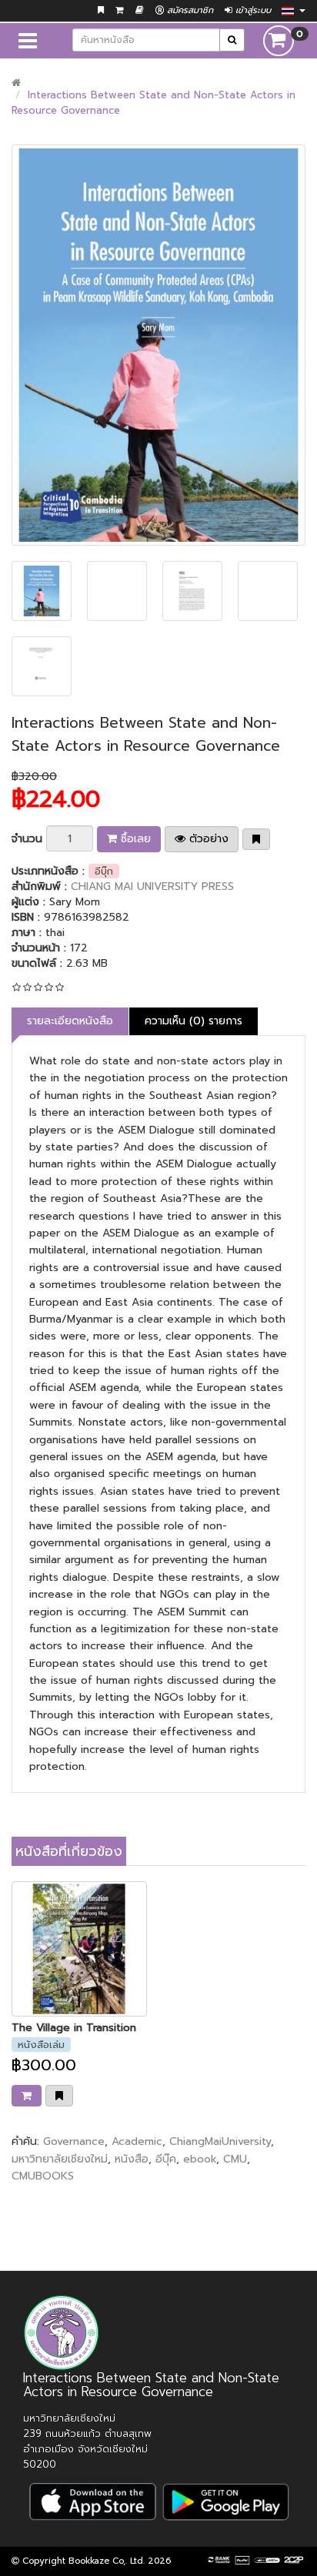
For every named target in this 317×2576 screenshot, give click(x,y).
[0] (279, 40)
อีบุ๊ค (166, 2159)
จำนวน (27, 839)
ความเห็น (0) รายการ (194, 1021)
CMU (235, 2159)
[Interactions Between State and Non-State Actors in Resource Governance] (158, 345)
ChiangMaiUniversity (220, 2141)
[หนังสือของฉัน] (140, 10)
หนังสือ (132, 2159)
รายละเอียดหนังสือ (70, 1021)
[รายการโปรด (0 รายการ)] (101, 10)
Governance (74, 2141)
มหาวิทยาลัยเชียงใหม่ (60, 2159)
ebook (200, 2159)
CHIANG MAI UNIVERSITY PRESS (152, 886)
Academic (137, 2141)
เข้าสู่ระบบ (252, 10)
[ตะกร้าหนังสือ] (120, 10)
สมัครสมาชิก (189, 10)
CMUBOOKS (43, 2176)
